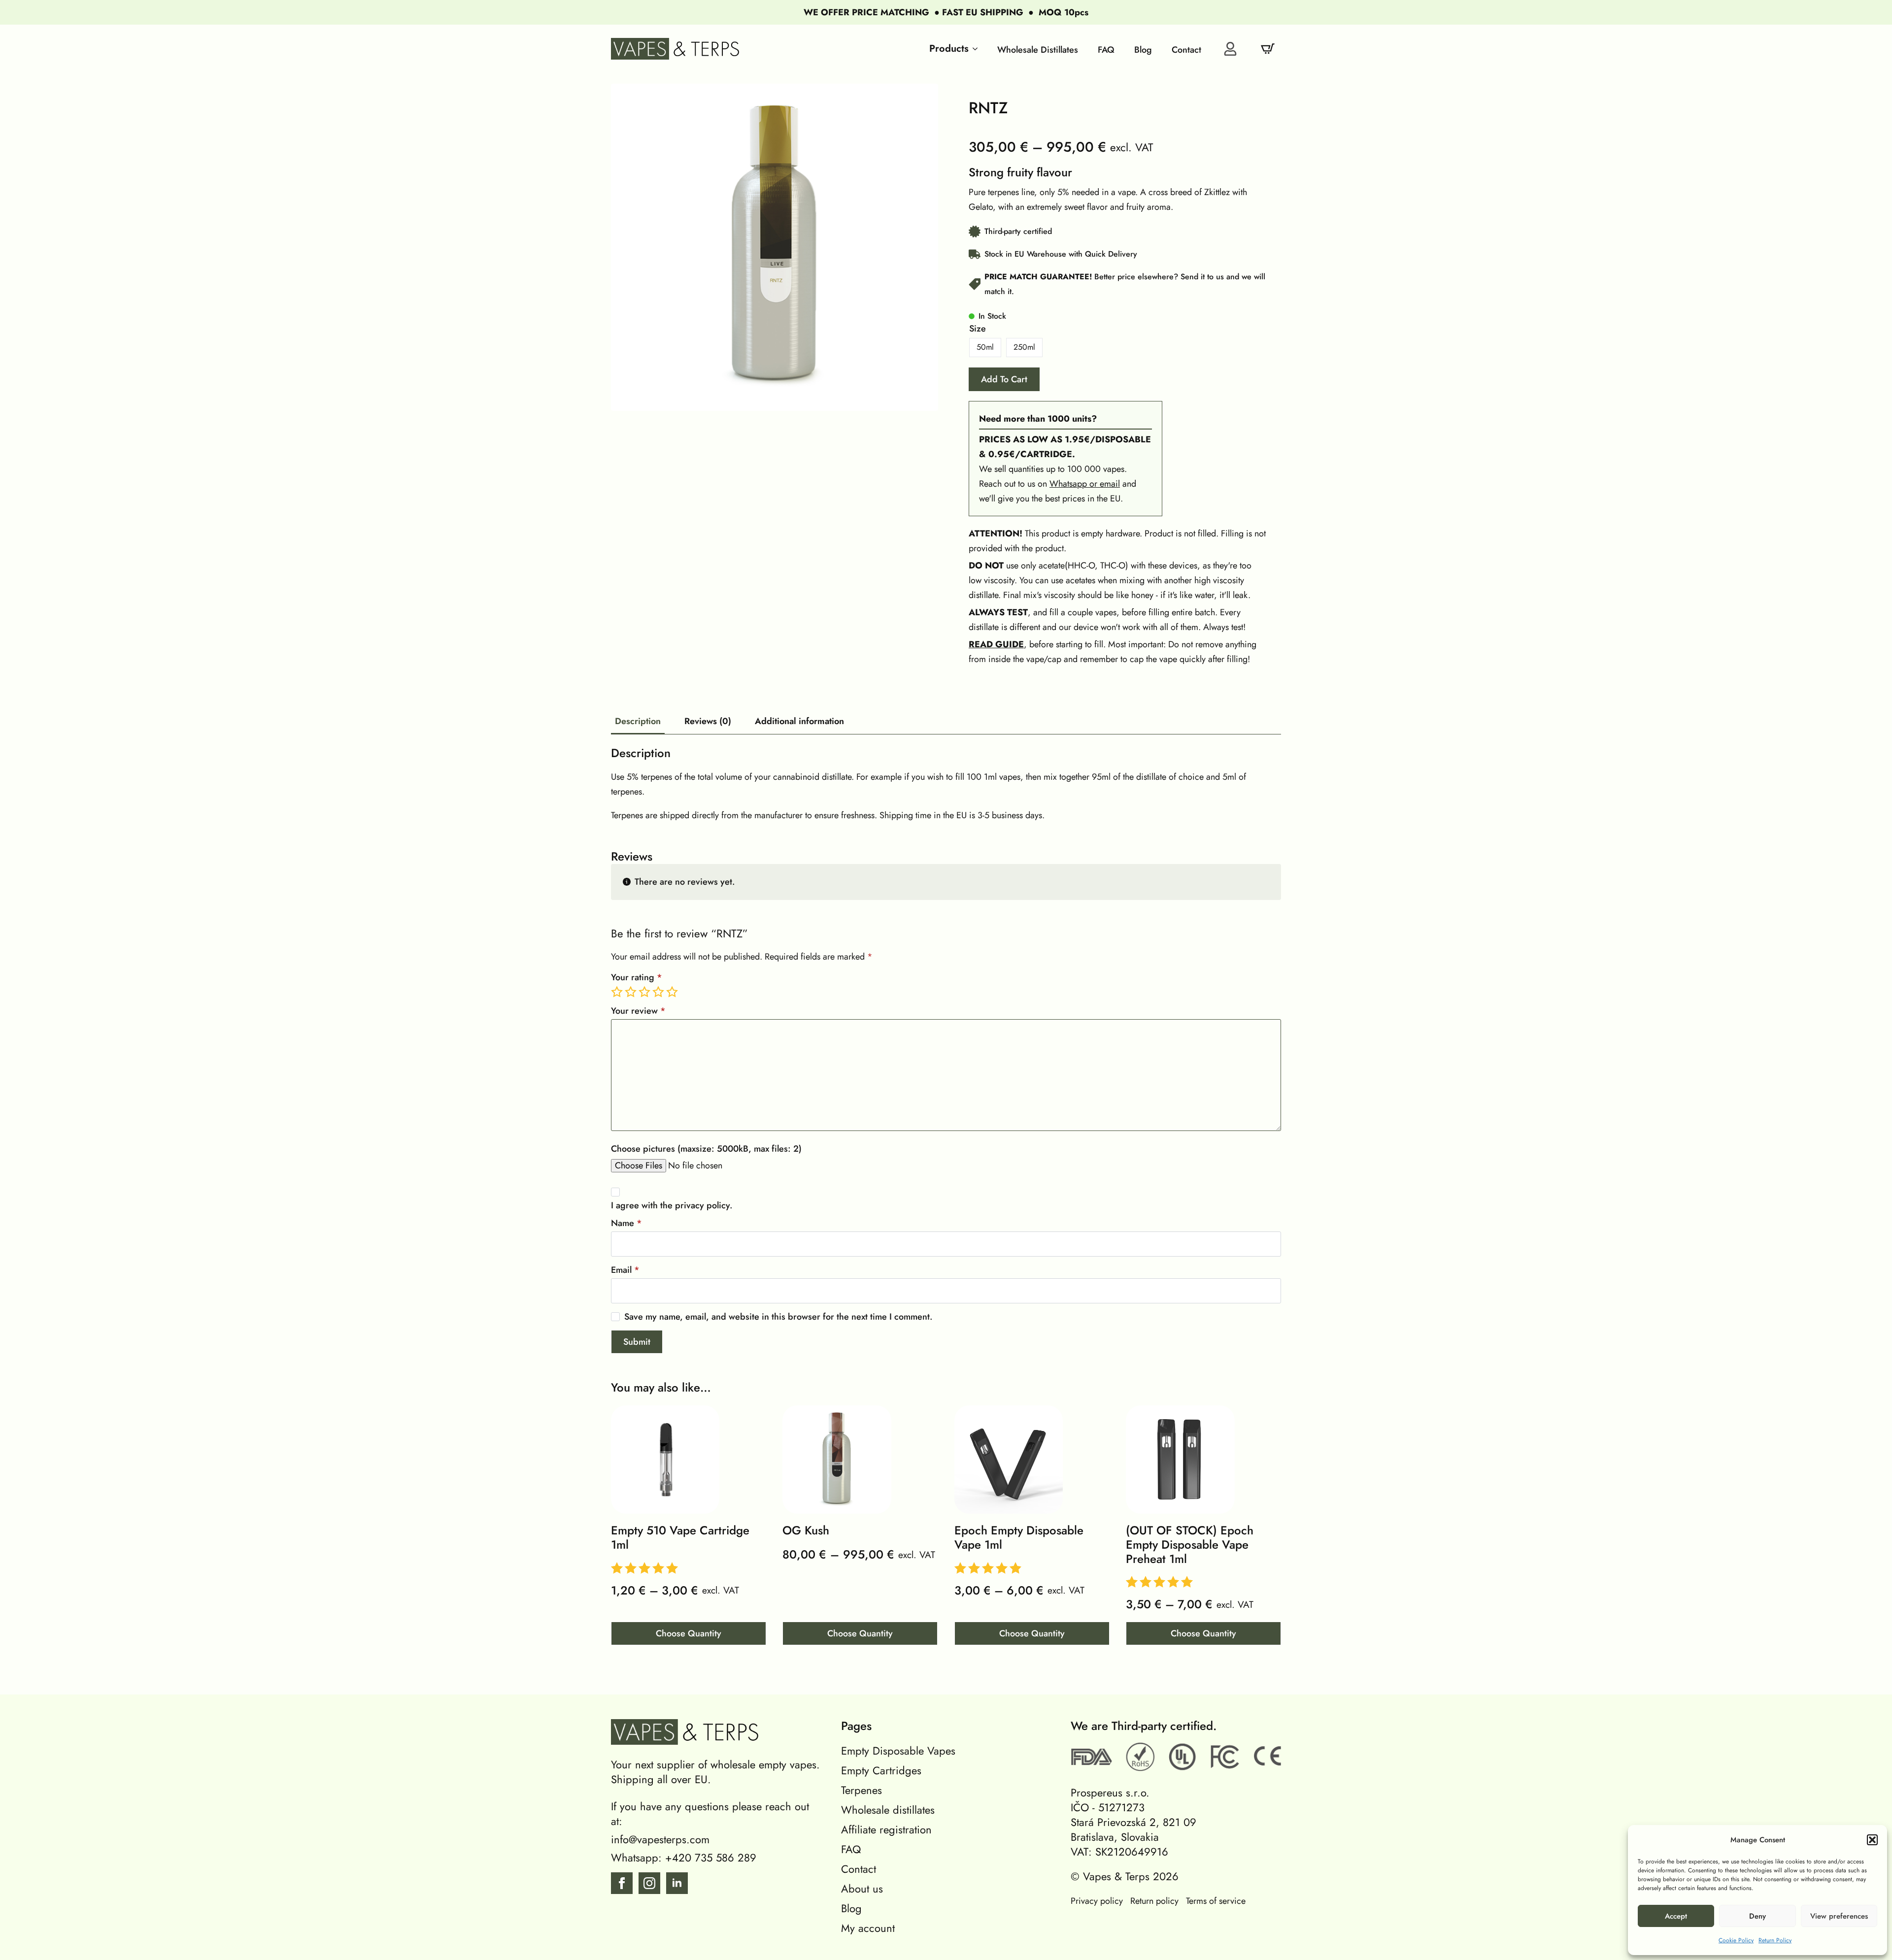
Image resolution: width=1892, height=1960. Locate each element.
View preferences (1839, 1916)
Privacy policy (1097, 1901)
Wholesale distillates (888, 1810)
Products (949, 49)
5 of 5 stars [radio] (673, 992)
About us (862, 1889)
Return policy (1154, 1901)
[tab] (638, 721)
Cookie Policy (1736, 1940)
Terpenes (862, 1790)
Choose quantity (689, 1633)
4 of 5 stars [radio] (659, 992)
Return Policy (1775, 1940)
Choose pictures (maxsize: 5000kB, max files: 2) (706, 1149)
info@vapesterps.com (660, 1839)
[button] (1872, 1840)
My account (868, 1928)
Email (625, 1270)
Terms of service (1216, 1901)
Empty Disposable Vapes (898, 1751)
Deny (1757, 1916)
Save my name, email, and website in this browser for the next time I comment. (778, 1317)
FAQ (851, 1849)
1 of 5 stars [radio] (618, 992)
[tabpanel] (946, 784)
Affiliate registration (886, 1829)
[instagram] (649, 1883)
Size (978, 329)
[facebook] (622, 1883)
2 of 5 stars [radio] (632, 992)
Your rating (637, 977)
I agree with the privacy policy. (672, 1205)
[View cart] (1268, 49)
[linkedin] (677, 1883)
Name (626, 1223)
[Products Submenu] (973, 49)
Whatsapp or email (1085, 484)
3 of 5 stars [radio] (645, 992)
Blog (851, 1908)
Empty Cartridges (881, 1770)
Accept (1676, 1916)
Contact (859, 1869)
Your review (638, 1011)
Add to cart (1004, 379)
